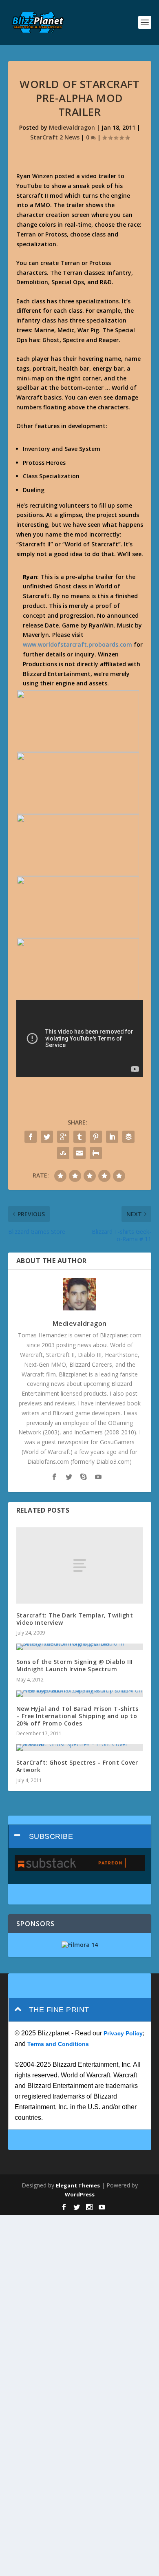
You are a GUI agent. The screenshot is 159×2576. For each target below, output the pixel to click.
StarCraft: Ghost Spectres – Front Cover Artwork (77, 1766)
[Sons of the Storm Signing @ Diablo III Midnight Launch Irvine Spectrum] (80, 1647)
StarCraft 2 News (55, 137)
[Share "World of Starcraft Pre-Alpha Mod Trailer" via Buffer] (128, 1137)
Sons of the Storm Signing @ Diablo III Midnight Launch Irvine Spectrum (75, 1665)
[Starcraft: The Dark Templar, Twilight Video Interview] (80, 1565)
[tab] (80, 1837)
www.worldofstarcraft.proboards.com (77, 644)
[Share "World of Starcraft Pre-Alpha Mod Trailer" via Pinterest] (96, 1137)
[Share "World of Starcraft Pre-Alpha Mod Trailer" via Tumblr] (79, 1137)
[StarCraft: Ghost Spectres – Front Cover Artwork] (80, 1748)
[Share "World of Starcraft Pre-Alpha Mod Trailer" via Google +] (63, 1137)
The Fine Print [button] (59, 2010)
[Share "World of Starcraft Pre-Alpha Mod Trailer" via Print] (96, 1153)
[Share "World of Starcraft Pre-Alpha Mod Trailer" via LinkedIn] (112, 1137)
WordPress (80, 2194)
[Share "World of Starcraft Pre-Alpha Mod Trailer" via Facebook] (31, 1137)
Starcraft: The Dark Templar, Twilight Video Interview (75, 1619)
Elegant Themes (78, 2185)
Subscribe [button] (51, 1836)
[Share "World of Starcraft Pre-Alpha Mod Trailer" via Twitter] (47, 1137)
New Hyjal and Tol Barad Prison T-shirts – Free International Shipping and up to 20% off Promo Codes (77, 1716)
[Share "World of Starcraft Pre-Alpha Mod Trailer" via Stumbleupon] (63, 1153)
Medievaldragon (72, 127)
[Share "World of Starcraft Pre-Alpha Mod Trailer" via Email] (79, 1153)
